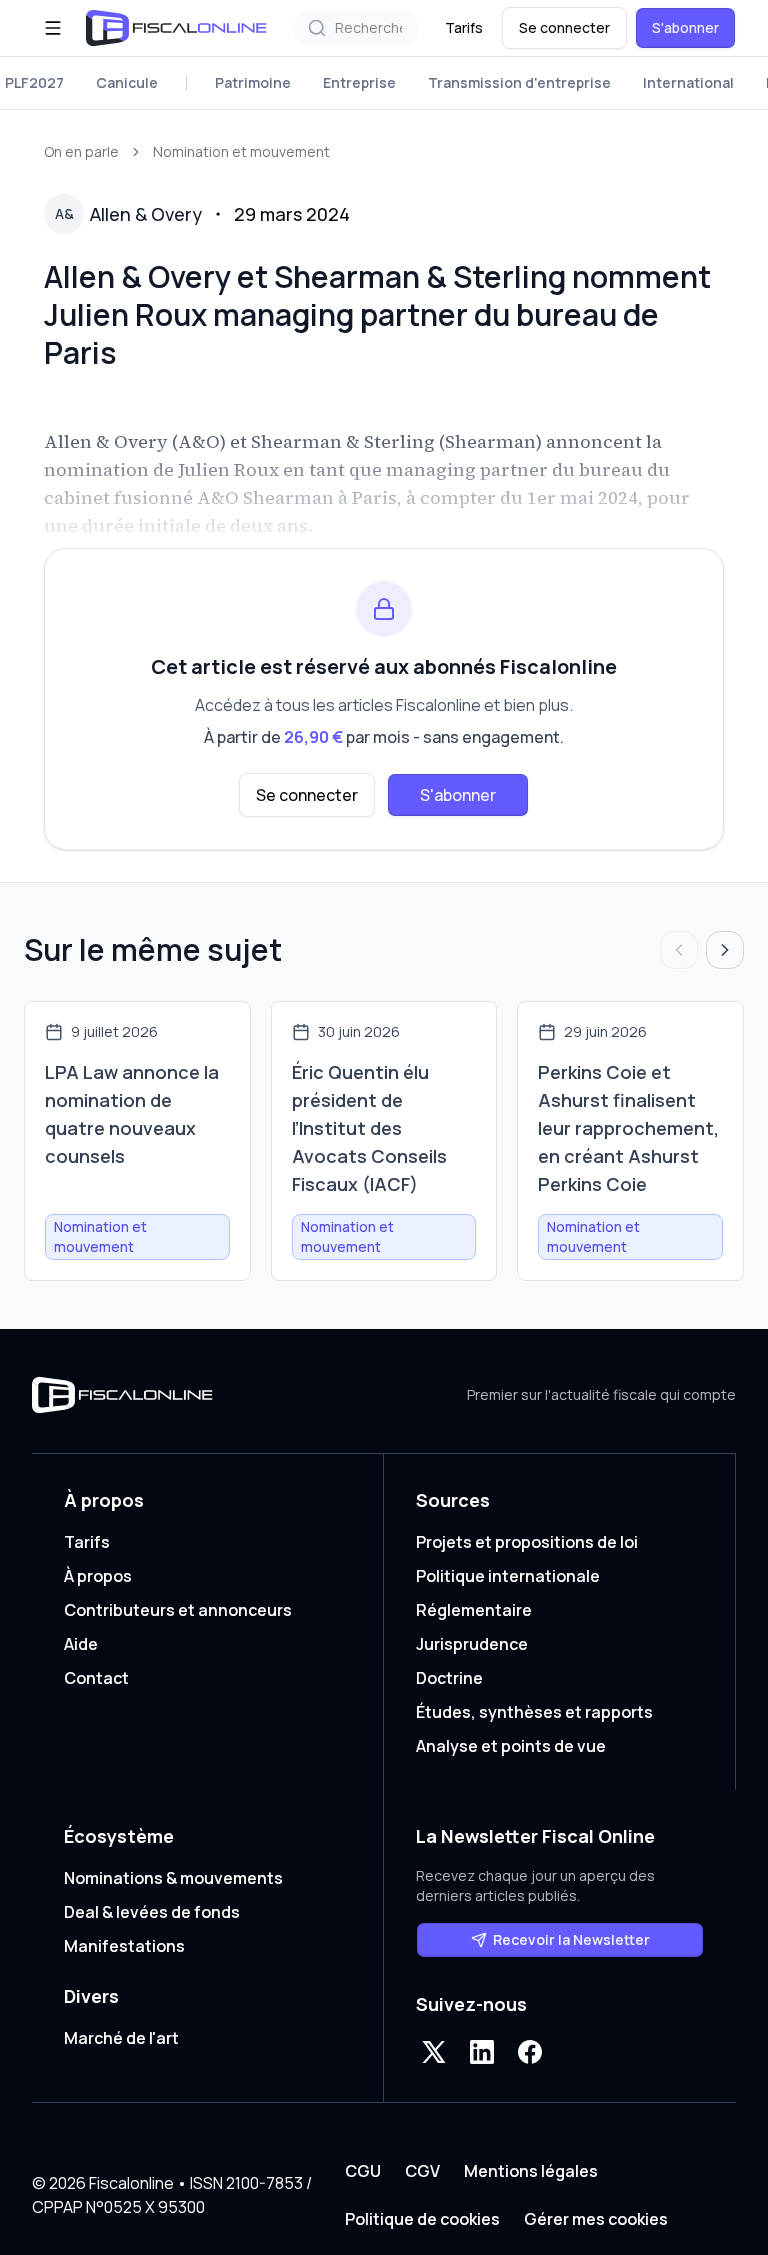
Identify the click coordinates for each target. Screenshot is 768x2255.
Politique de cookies (422, 2219)
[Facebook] (530, 2052)
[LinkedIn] (482, 2052)
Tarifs (464, 27)
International (688, 82)
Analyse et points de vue (511, 1746)
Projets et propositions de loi (527, 1542)
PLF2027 (34, 82)
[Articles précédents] (679, 950)
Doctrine (449, 1678)
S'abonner (685, 27)
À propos (98, 1576)
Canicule (127, 82)
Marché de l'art (121, 2038)
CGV (422, 2171)
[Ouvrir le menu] (53, 28)
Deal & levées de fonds (152, 1912)
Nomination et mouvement (241, 151)
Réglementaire (474, 1610)
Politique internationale (508, 1576)
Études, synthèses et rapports (534, 1712)
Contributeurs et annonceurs (178, 1610)
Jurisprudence (472, 1644)
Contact (96, 1678)
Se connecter (564, 27)
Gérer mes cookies (596, 2219)
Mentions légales (531, 2171)
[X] (434, 2052)
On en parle (81, 151)
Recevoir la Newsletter (571, 1939)
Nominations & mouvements (173, 1878)
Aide (81, 1644)
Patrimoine (253, 82)
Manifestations (124, 1946)
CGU (363, 2171)
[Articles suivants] (725, 950)
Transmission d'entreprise (519, 82)
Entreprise (359, 82)
